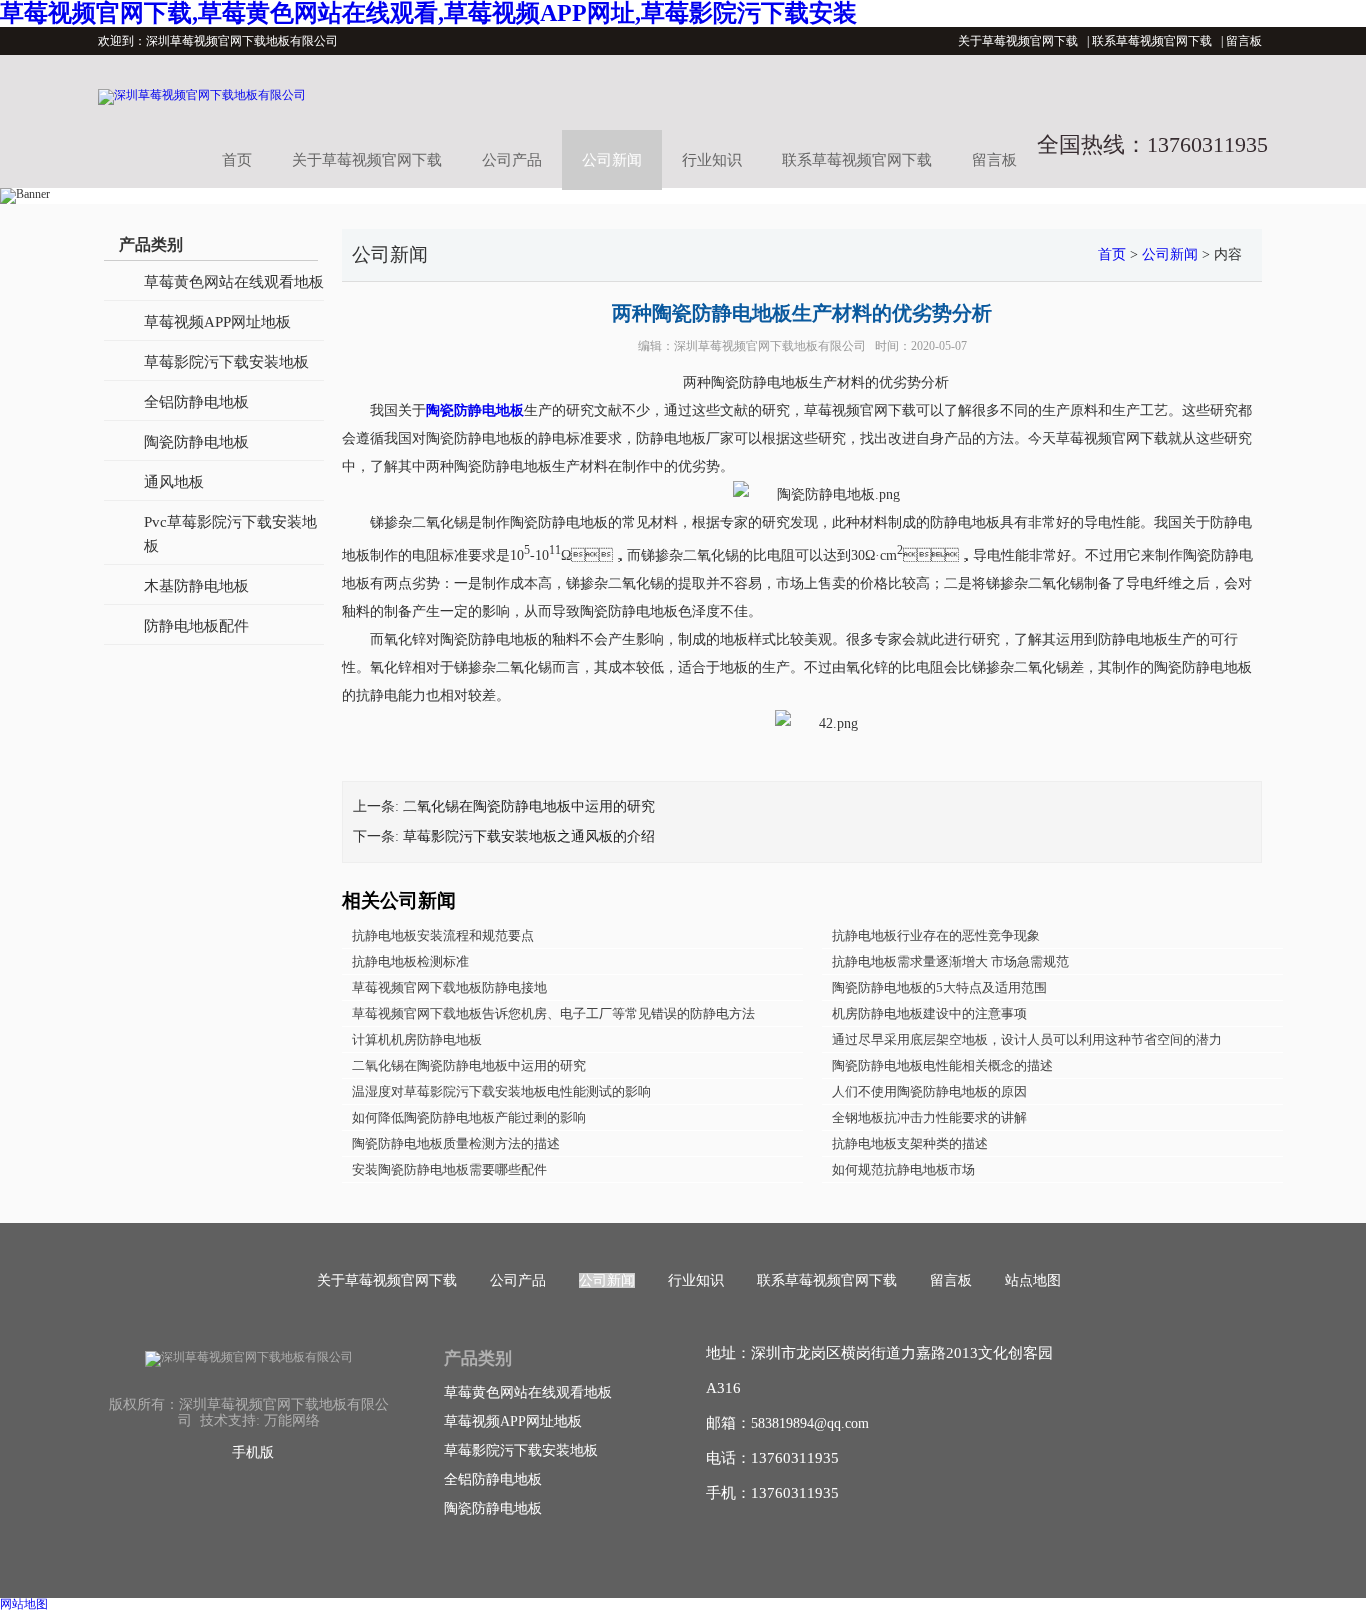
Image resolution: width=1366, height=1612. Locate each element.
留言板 (1244, 41)
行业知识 (712, 160)
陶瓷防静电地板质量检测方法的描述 (456, 1143)
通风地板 (174, 482)
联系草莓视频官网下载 (1152, 41)
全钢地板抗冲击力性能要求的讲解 (929, 1117)
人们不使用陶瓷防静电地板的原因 (929, 1091)
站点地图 (1033, 1280)
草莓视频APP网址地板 (217, 322)
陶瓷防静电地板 (196, 442)
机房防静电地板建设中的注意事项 (929, 1013)
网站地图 (24, 1604)
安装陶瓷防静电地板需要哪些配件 (449, 1169)
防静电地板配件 (196, 626)
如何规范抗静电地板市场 (903, 1169)
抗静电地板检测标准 (410, 961)
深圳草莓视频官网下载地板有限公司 (770, 346)
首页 (237, 160)
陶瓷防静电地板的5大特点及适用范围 (939, 987)
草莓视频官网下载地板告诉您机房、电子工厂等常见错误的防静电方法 (553, 1013)
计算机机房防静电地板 (417, 1039)
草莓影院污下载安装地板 (226, 362)
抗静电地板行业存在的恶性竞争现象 (936, 935)
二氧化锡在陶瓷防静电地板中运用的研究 (529, 806)
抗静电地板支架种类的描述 (910, 1143)
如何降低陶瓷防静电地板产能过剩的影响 (469, 1117)
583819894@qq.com (810, 1423)
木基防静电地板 (196, 586)
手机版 (253, 1452)
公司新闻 (612, 160)
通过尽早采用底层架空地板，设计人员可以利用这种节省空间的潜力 (1027, 1039)
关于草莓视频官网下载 (1018, 41)
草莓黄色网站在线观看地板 (234, 282)
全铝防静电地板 (196, 402)
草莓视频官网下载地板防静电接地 (449, 987)
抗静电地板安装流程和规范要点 (443, 935)
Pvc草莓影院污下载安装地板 (230, 534)
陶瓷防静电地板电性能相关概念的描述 (942, 1065)
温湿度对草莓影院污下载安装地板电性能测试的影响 (501, 1091)
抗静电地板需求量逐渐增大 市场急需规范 (950, 961)
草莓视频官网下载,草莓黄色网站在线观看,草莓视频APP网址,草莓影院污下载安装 (428, 13)
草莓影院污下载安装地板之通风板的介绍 (529, 836)
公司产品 (512, 160)
